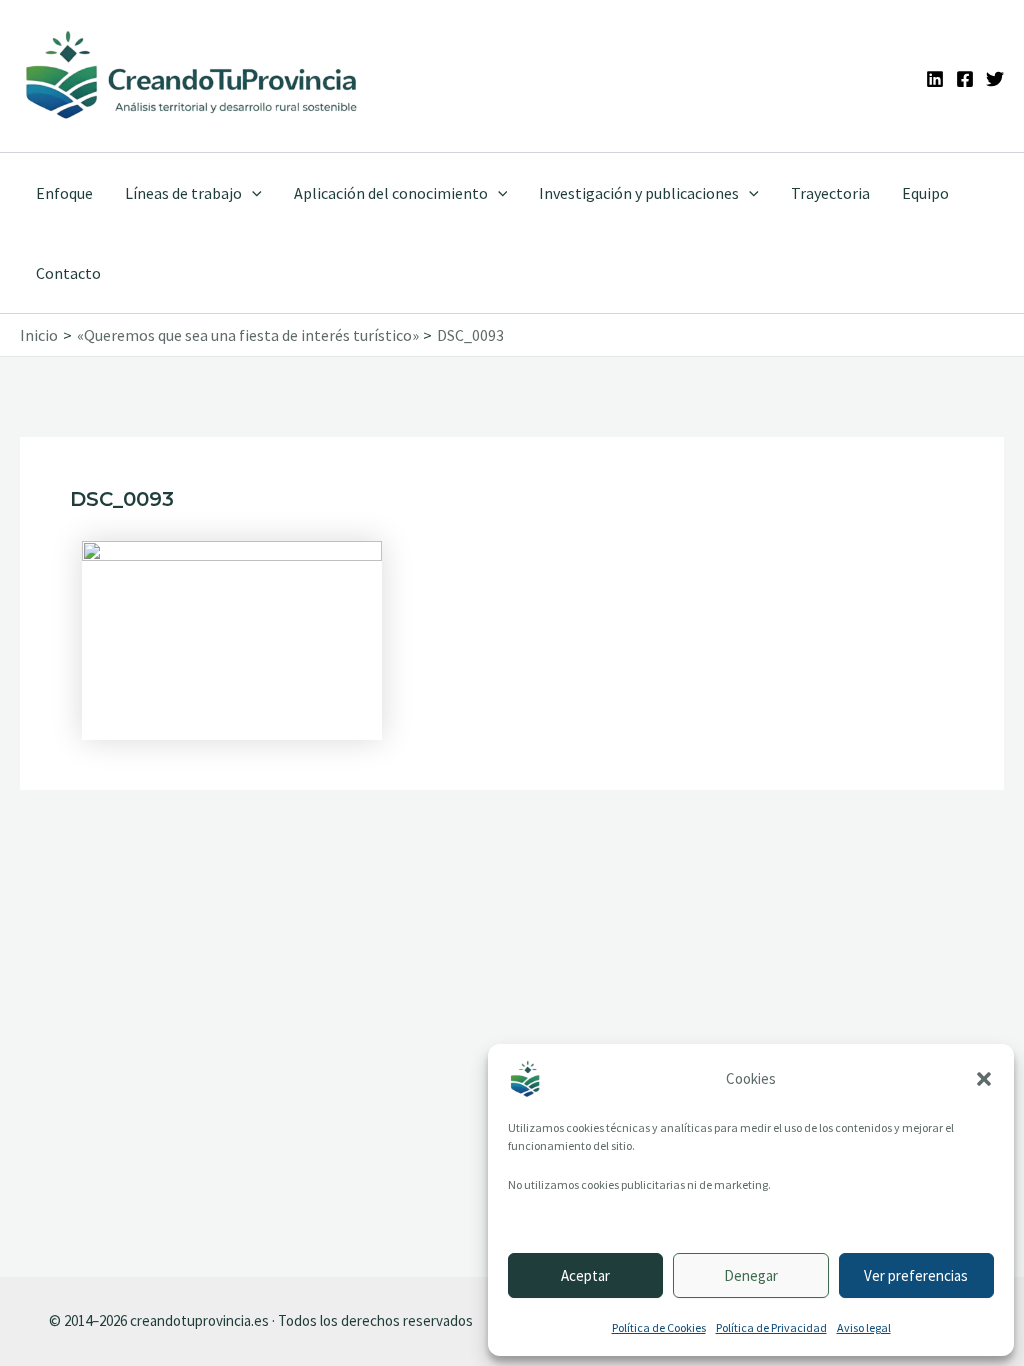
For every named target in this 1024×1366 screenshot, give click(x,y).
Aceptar (585, 1275)
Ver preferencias (916, 1275)
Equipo (925, 193)
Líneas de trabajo (183, 193)
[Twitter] (995, 79)
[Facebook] (965, 79)
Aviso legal (864, 1327)
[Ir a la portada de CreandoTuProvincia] (192, 76)
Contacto (68, 273)
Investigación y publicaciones (639, 193)
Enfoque (64, 193)
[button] (984, 1079)
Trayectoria (830, 193)
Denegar (751, 1275)
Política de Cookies (659, 1327)
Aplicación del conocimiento (391, 193)
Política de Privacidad (771, 1327)
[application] (252, 193)
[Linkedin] (935, 79)
